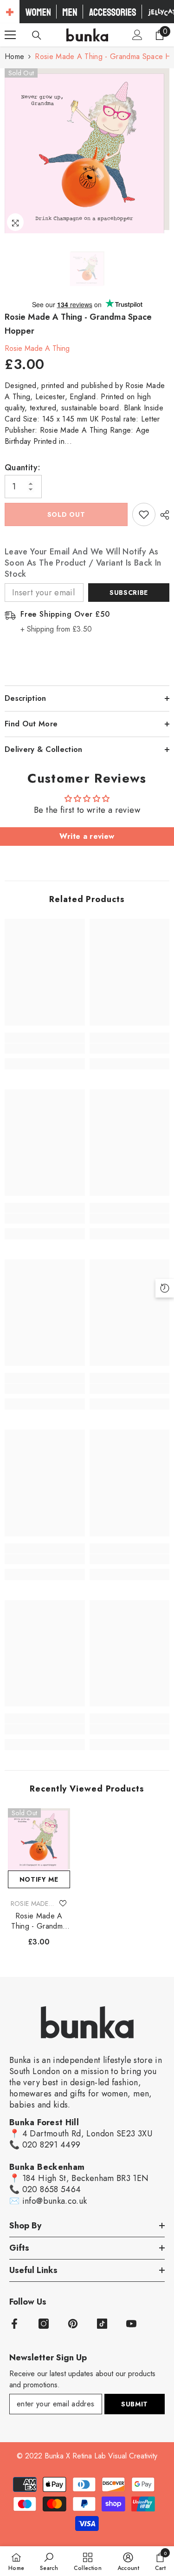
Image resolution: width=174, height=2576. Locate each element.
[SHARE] (162, 515)
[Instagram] (44, 2324)
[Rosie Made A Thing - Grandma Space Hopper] (39, 1839)
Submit (135, 2404)
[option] (87, 151)
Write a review (87, 836)
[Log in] (137, 35)
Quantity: (23, 468)
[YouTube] (131, 2324)
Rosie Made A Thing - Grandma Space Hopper (39, 1921)
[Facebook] (14, 2324)
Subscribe (129, 593)
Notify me (39, 1879)
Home (14, 56)
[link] (45, 1048)
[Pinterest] (73, 2324)
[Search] (37, 35)
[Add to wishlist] (144, 514)
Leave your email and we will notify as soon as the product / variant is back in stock (83, 563)
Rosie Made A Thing (37, 348)
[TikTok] (102, 2324)
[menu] (10, 35)
